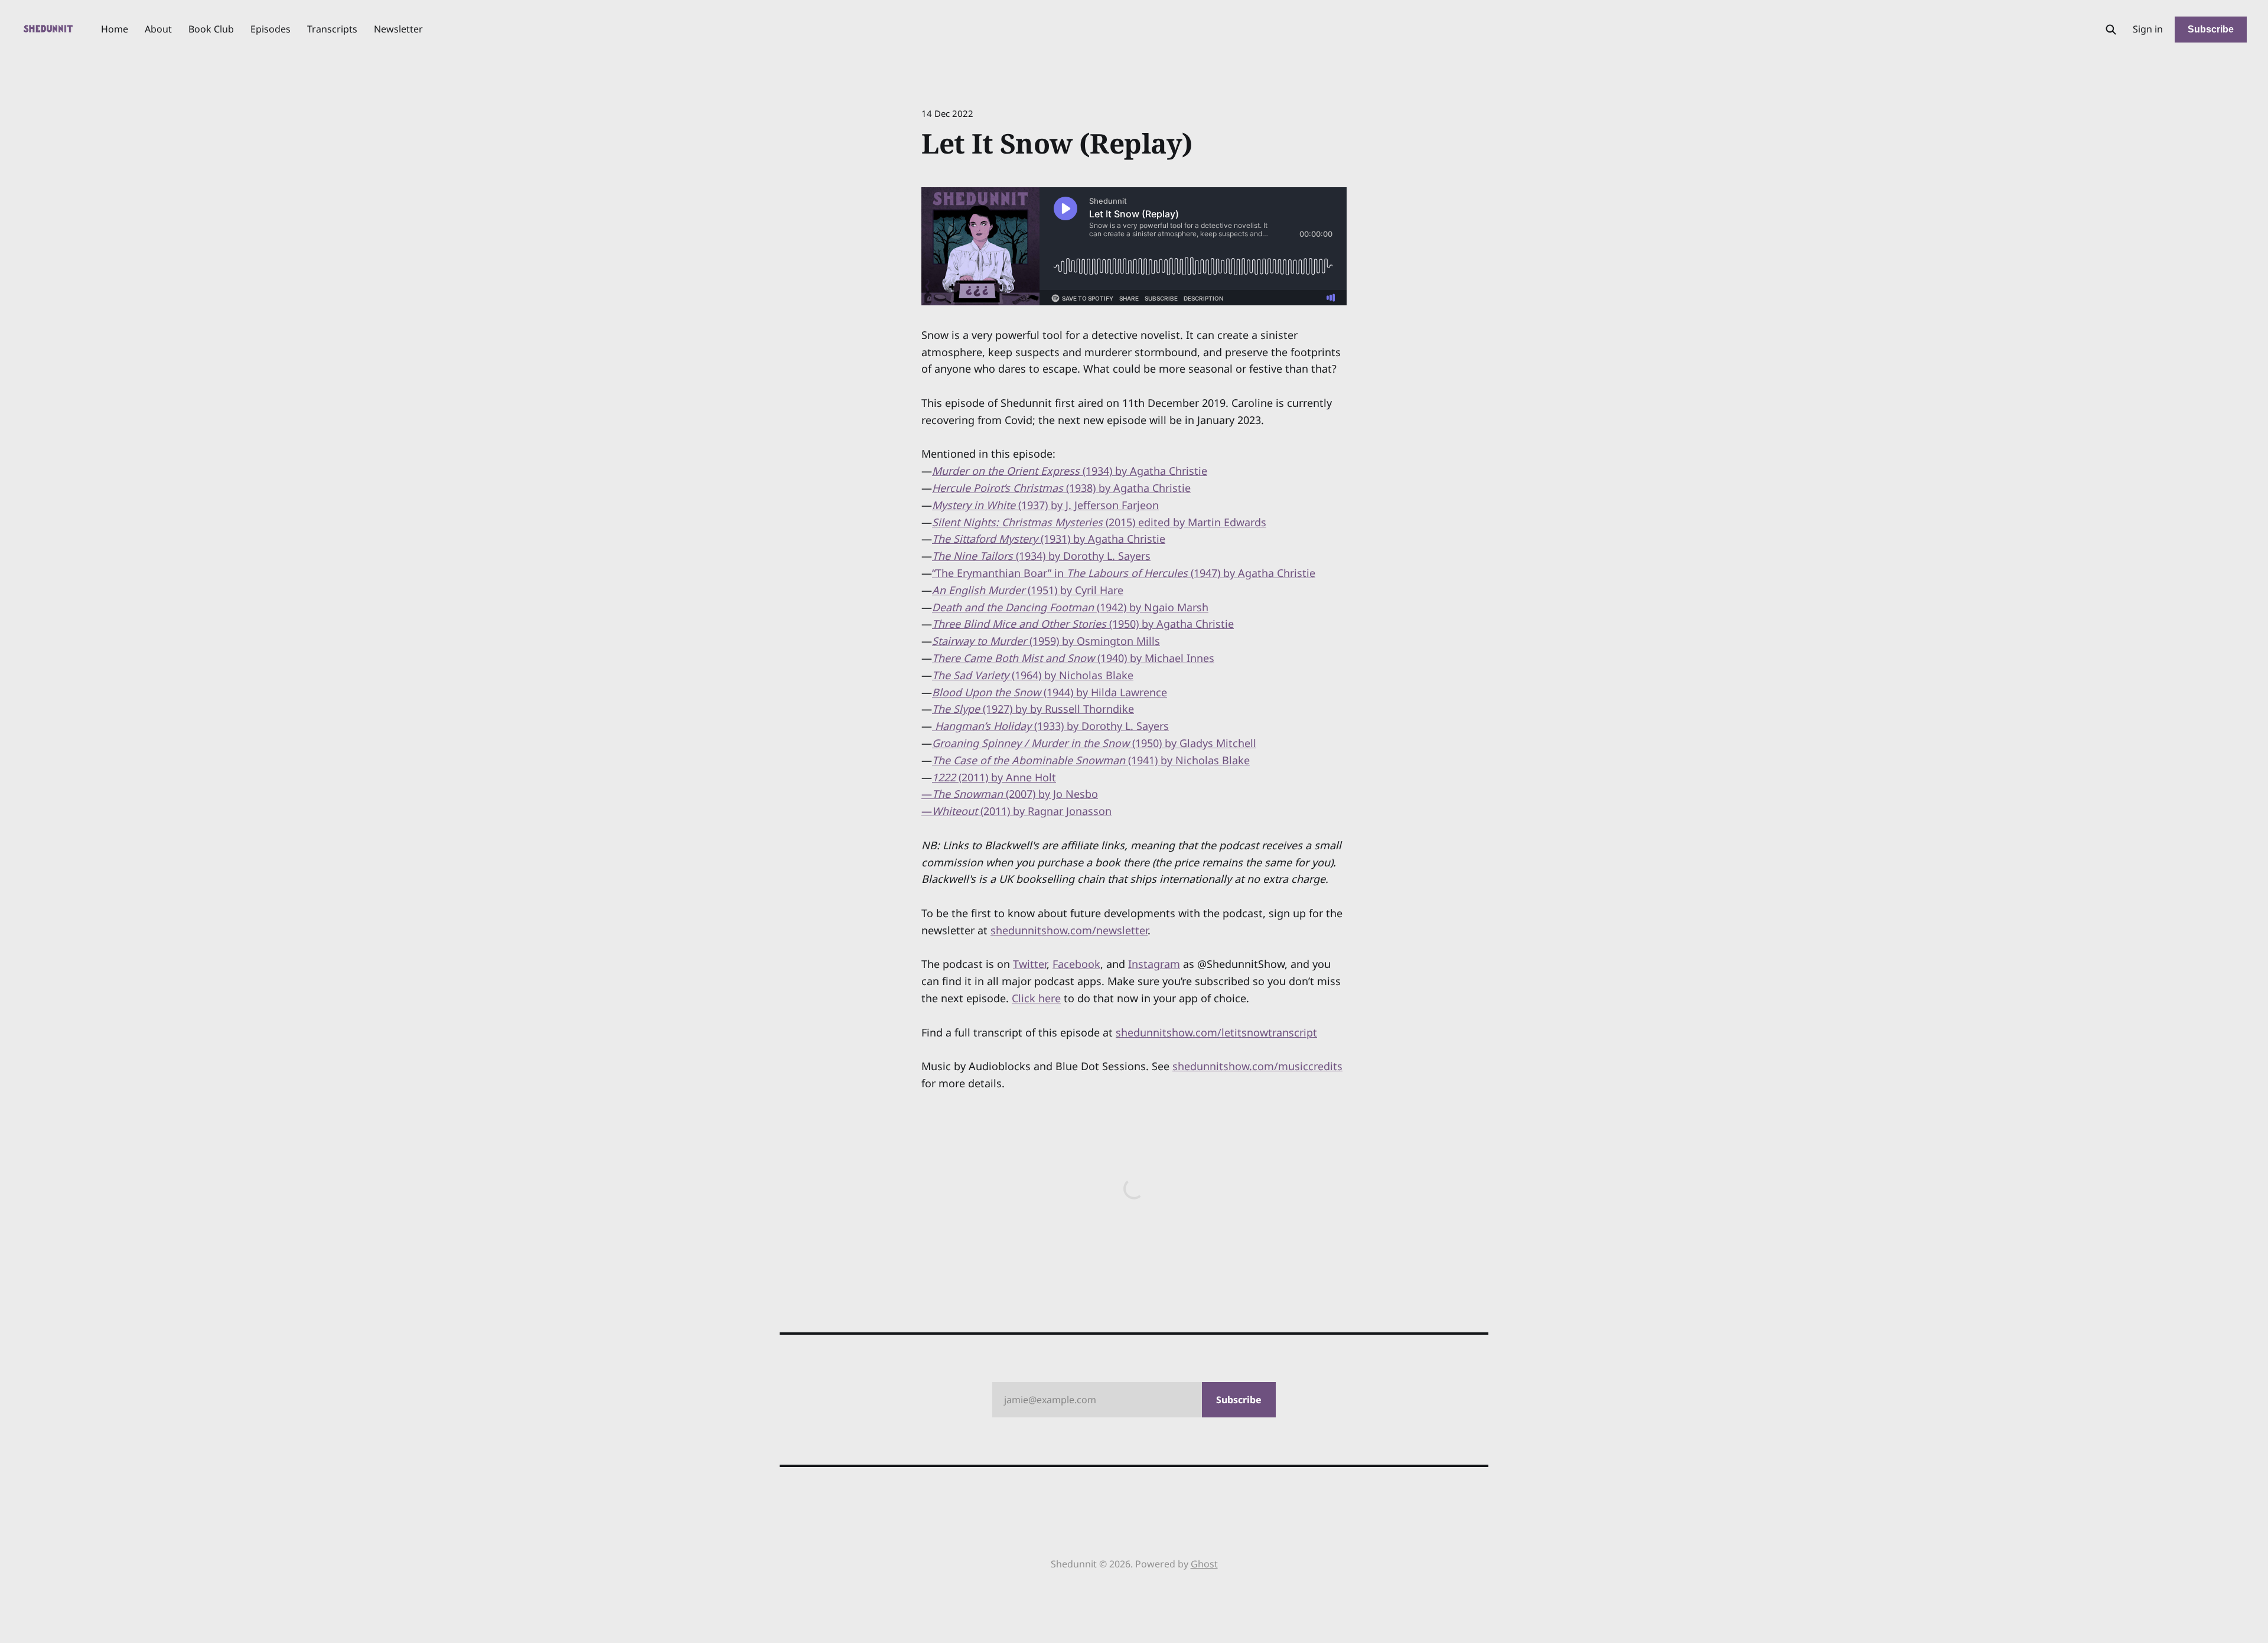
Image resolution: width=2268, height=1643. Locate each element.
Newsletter (398, 29)
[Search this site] (2111, 30)
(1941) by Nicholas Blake (1091, 760)
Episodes (271, 29)
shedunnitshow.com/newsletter (1069, 930)
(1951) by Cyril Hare (1028, 590)
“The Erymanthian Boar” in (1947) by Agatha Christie (1124, 573)
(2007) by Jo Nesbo (1015, 794)
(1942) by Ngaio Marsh (1070, 607)
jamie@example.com (1133, 1400)
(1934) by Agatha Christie (1070, 471)
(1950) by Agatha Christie (1083, 624)
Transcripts (332, 29)
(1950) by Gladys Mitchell (1094, 743)
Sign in (2148, 29)
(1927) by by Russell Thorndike (1033, 709)
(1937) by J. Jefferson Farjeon (1045, 505)
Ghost (1204, 1564)
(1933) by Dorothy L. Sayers (1050, 726)
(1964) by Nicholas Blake (1033, 675)
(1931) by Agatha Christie (1049, 539)
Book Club (211, 29)
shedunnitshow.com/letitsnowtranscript (1216, 1032)
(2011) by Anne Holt (994, 777)
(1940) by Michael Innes (1073, 658)
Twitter (1030, 964)
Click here (1036, 998)
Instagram (1154, 964)
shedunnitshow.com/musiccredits (1257, 1066)
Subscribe (2211, 29)
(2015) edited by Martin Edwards (1099, 522)
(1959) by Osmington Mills (1046, 641)
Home (115, 29)
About (158, 29)
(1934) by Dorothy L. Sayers (1041, 556)
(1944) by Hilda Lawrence (1050, 692)
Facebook (1076, 964)
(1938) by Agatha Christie (1061, 488)
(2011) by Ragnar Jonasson (1022, 811)
